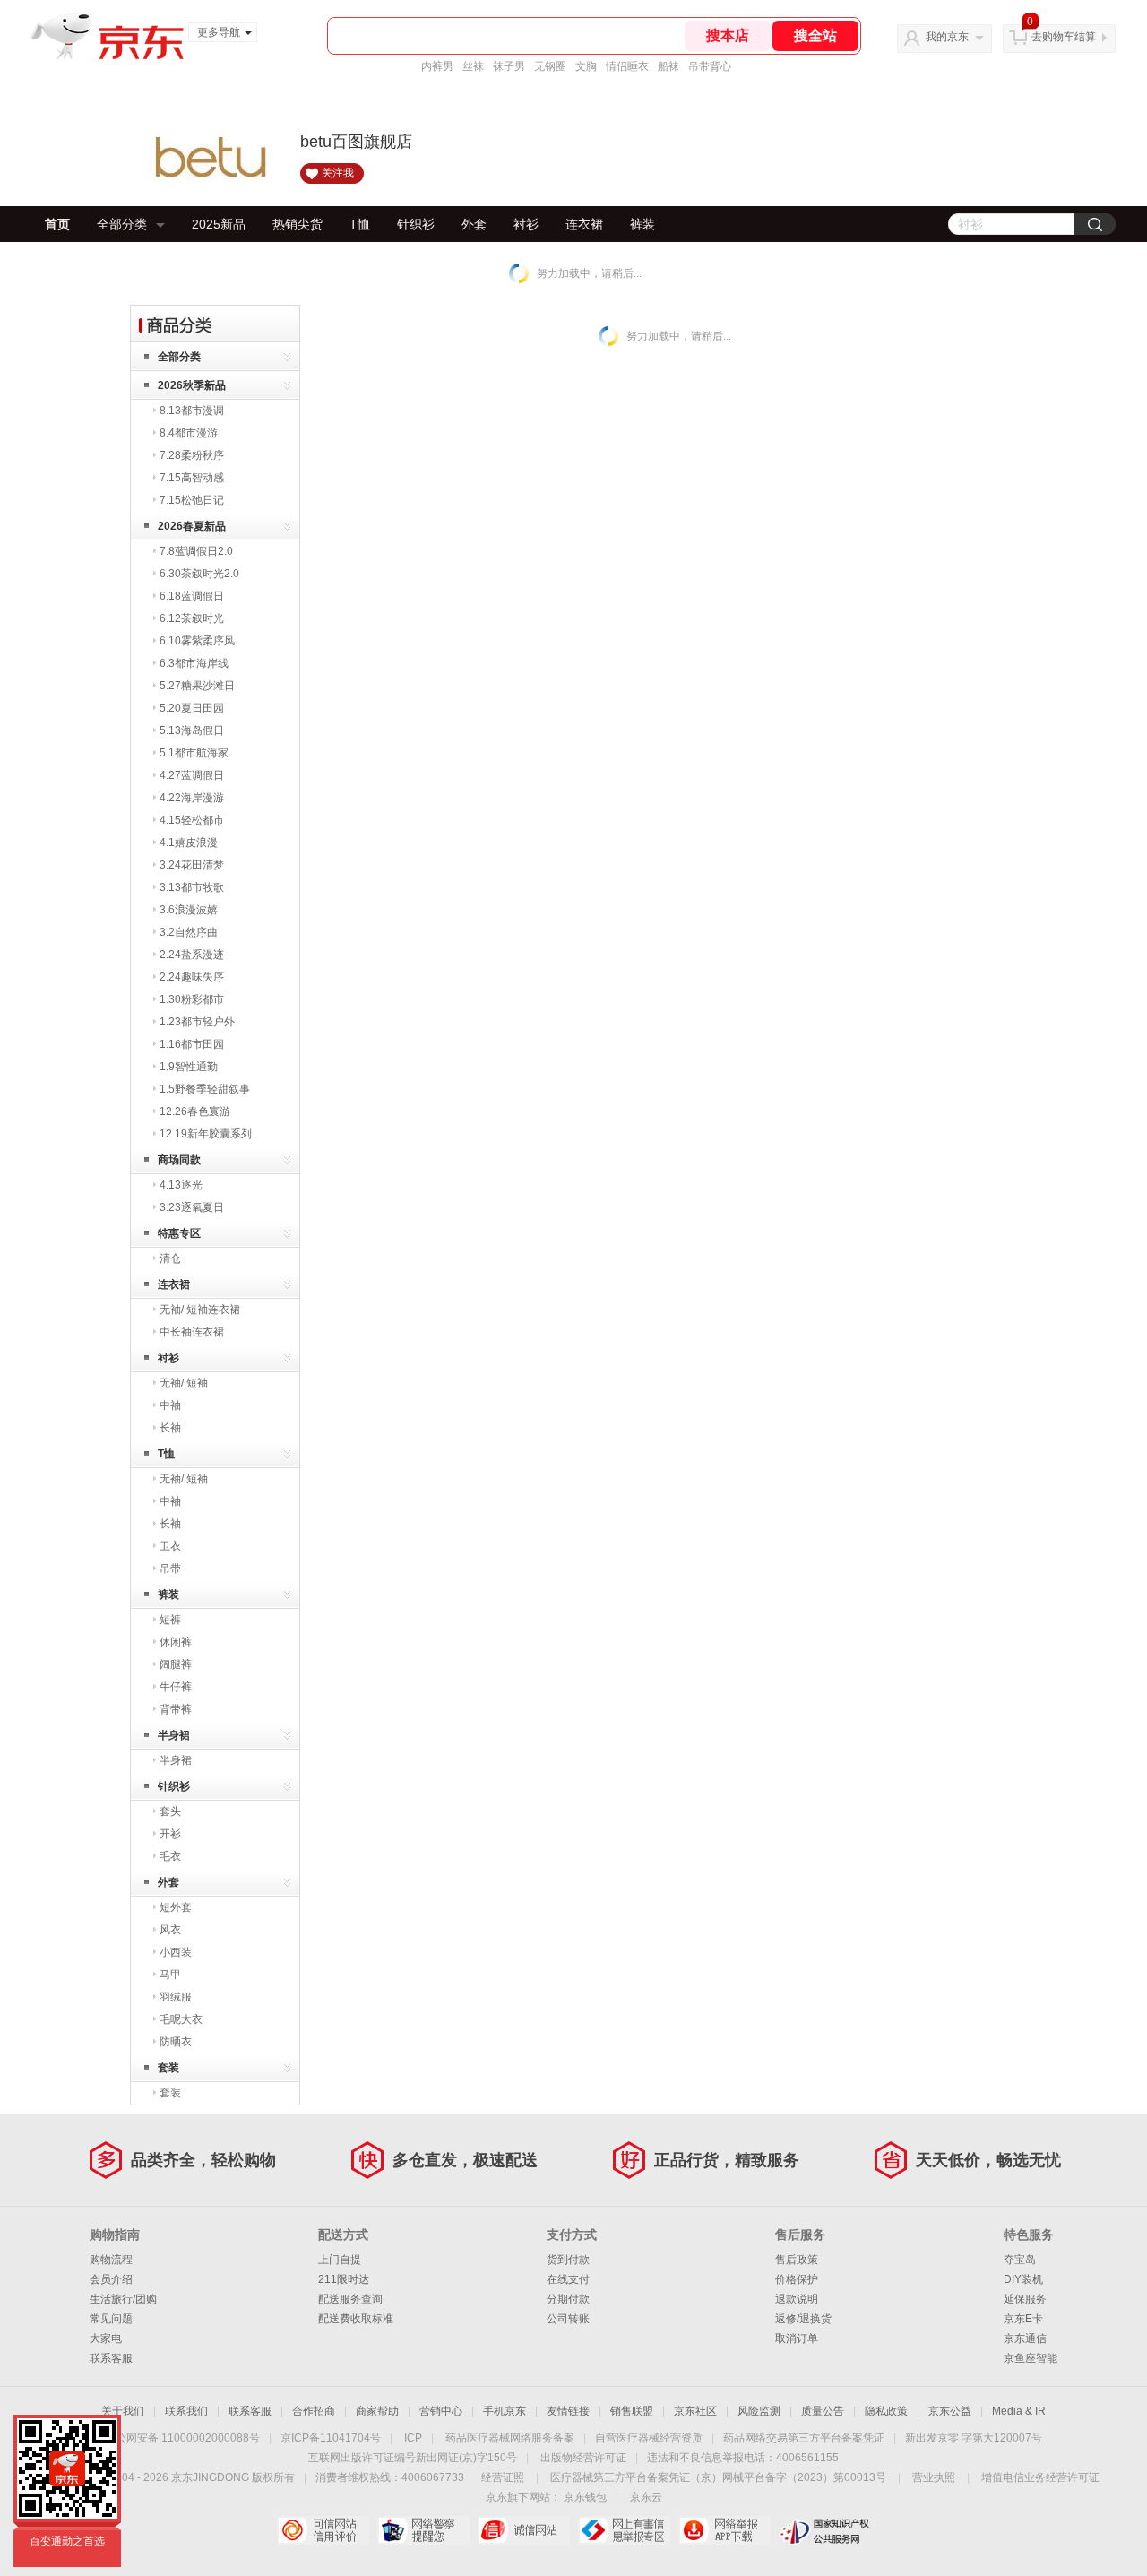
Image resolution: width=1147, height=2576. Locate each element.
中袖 (170, 1405)
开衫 (170, 1834)
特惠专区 (179, 1233)
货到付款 (568, 2260)
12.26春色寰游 (195, 1111)
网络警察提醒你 (423, 2530)
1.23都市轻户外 (197, 1022)
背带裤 (176, 1709)
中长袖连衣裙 (192, 1332)
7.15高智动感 (192, 478)
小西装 (176, 1952)
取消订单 (797, 2338)
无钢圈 (550, 66)
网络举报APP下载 (724, 2530)
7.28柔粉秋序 (192, 455)
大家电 (106, 2338)
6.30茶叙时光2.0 (199, 574)
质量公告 (823, 2411)
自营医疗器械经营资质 (649, 2438)
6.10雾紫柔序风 (197, 641)
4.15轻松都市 (192, 820)
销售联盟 (632, 2411)
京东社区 (695, 2411)
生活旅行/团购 (123, 2299)
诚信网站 (524, 2530)
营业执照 (934, 2477)
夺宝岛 (1020, 2260)
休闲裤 (176, 1642)
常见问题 (111, 2319)
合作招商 (314, 2411)
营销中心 (441, 2411)
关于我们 (123, 2411)
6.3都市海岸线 (194, 663)
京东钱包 (585, 2497)
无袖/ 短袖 (184, 1383)
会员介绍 (111, 2279)
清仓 (170, 1258)
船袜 (668, 66)
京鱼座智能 (1031, 2358)
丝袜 (473, 66)
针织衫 (416, 224)
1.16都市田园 (192, 1044)
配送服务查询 (350, 2299)
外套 (474, 224)
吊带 (170, 1569)
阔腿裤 (176, 1664)
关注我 (338, 173)
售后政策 (797, 2260)
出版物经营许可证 (583, 2458)
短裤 (170, 1620)
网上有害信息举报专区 (624, 2530)
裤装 (642, 224)
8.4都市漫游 (189, 433)
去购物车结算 (1064, 37)
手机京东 (505, 2411)
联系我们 (186, 2411)
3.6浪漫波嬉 (189, 910)
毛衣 (170, 1856)
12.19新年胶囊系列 (206, 1134)
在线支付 (568, 2279)
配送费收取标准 (356, 2319)
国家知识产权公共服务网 (825, 2530)
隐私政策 (886, 2411)
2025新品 (219, 224)
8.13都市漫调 (192, 411)
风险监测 (759, 2411)
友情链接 (568, 2411)
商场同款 (179, 1160)
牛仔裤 (176, 1687)
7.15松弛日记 (192, 500)
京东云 (646, 2497)
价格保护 (797, 2279)
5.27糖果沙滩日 (197, 686)
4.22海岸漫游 (192, 798)
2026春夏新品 (192, 526)
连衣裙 (584, 224)
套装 (168, 2068)
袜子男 (509, 66)
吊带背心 (710, 66)
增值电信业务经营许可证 (1040, 2477)
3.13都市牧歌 (192, 887)
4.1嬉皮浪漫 (189, 843)
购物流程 (111, 2260)
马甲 (170, 1975)
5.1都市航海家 (194, 753)
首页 (57, 224)
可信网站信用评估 (323, 2530)
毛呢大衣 (181, 2019)
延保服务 (1025, 2299)
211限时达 (344, 2279)
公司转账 (568, 2319)
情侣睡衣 (627, 66)
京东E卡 (1023, 2319)
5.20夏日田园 (192, 708)
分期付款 (568, 2299)
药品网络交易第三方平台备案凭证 (804, 2438)
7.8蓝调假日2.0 (196, 551)
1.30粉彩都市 (192, 999)
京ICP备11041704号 (331, 2438)
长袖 (170, 1428)
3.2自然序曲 (189, 932)
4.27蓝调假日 (192, 775)
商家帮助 (377, 2411)
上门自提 (340, 2260)
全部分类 (122, 224)
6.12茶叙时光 (192, 618)
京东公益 (950, 2411)
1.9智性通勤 (189, 1067)
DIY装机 (1023, 2279)
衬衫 (526, 224)
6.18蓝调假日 (192, 596)
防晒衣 (176, 2042)
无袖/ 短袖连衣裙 (200, 1310)
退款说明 (797, 2299)
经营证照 (503, 2477)
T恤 (360, 224)
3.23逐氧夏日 (192, 1207)
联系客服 (111, 2358)
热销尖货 (298, 224)
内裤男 (437, 66)
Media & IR (1019, 2411)
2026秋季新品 (192, 385)
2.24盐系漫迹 (192, 955)
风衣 (170, 1930)
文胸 (586, 66)
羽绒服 (176, 1997)
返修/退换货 (803, 2319)
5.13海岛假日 (192, 730)
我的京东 (947, 37)
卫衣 (170, 1546)
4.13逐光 (181, 1185)
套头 (170, 1811)
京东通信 (1025, 2338)
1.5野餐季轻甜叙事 (205, 1089)
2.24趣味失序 (192, 977)
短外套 (176, 1907)
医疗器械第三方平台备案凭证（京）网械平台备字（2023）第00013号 (718, 2477)
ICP (413, 2438)
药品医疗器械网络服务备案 (510, 2438)
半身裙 (174, 1735)
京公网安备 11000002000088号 (182, 2438)
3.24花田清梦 (192, 865)
